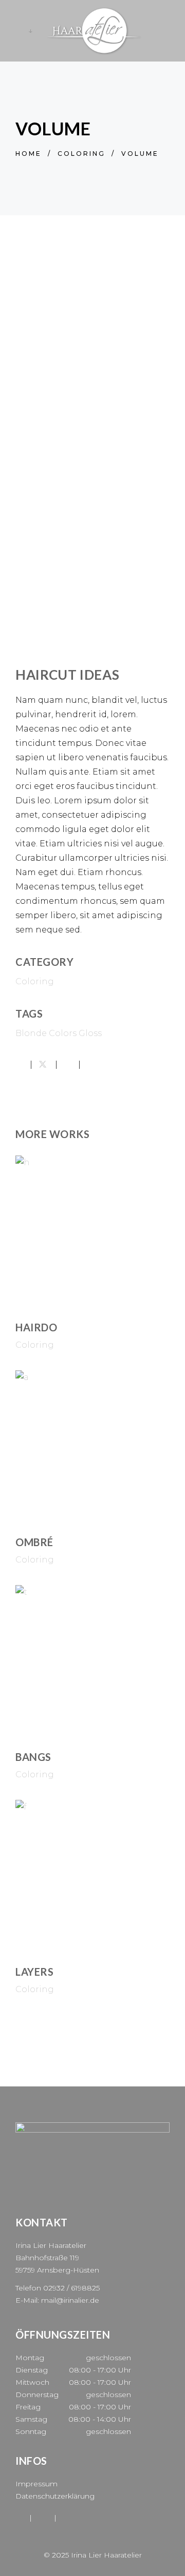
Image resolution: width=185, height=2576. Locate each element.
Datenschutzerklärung (55, 2496)
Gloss (90, 1033)
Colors (63, 1033)
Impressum (36, 2484)
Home (29, 154)
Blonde (31, 1033)
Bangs (33, 1757)
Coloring (81, 154)
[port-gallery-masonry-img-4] (92, 369)
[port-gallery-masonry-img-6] (92, 538)
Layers (34, 1972)
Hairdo (36, 1327)
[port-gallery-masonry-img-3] (92, 638)
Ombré (34, 1542)
